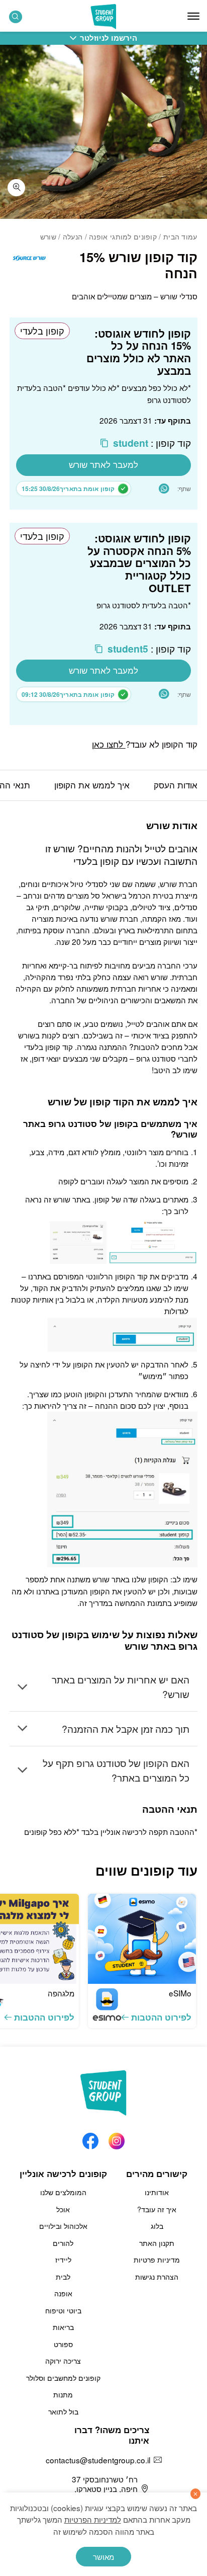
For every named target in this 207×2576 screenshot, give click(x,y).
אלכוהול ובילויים (63, 2226)
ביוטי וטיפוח (63, 2310)
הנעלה (73, 236)
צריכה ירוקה (63, 2361)
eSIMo (180, 1993)
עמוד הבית (180, 236)
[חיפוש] (16, 17)
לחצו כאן (109, 744)
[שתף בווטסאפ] (164, 489)
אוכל (63, 2209)
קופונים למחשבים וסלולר (63, 2378)
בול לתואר (63, 2411)
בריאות (63, 2327)
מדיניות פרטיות (157, 2260)
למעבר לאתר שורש (103, 464)
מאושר (103, 2556)
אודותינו (157, 2192)
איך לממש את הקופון (92, 785)
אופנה (63, 2293)
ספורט (63, 2344)
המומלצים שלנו (63, 2192)
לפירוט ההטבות (161, 2017)
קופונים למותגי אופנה (123, 236)
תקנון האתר (157, 2243)
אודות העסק (176, 785)
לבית (63, 2277)
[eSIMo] (142, 1939)
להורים (63, 2243)
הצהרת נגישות (157, 2277)
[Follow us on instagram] (117, 2138)
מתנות (63, 2394)
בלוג (157, 2226)
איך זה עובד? (157, 2209)
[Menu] (193, 16)
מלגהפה (61, 1993)
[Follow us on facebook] (90, 2138)
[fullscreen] (16, 188)
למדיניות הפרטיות (93, 2519)
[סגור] (196, 2494)
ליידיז (63, 2260)
